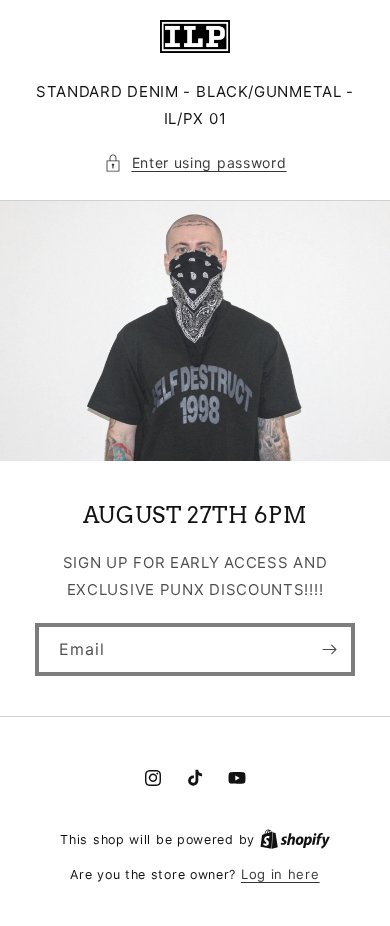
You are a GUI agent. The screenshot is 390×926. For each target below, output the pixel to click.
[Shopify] (295, 839)
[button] (195, 162)
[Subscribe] (329, 649)
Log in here (280, 874)
